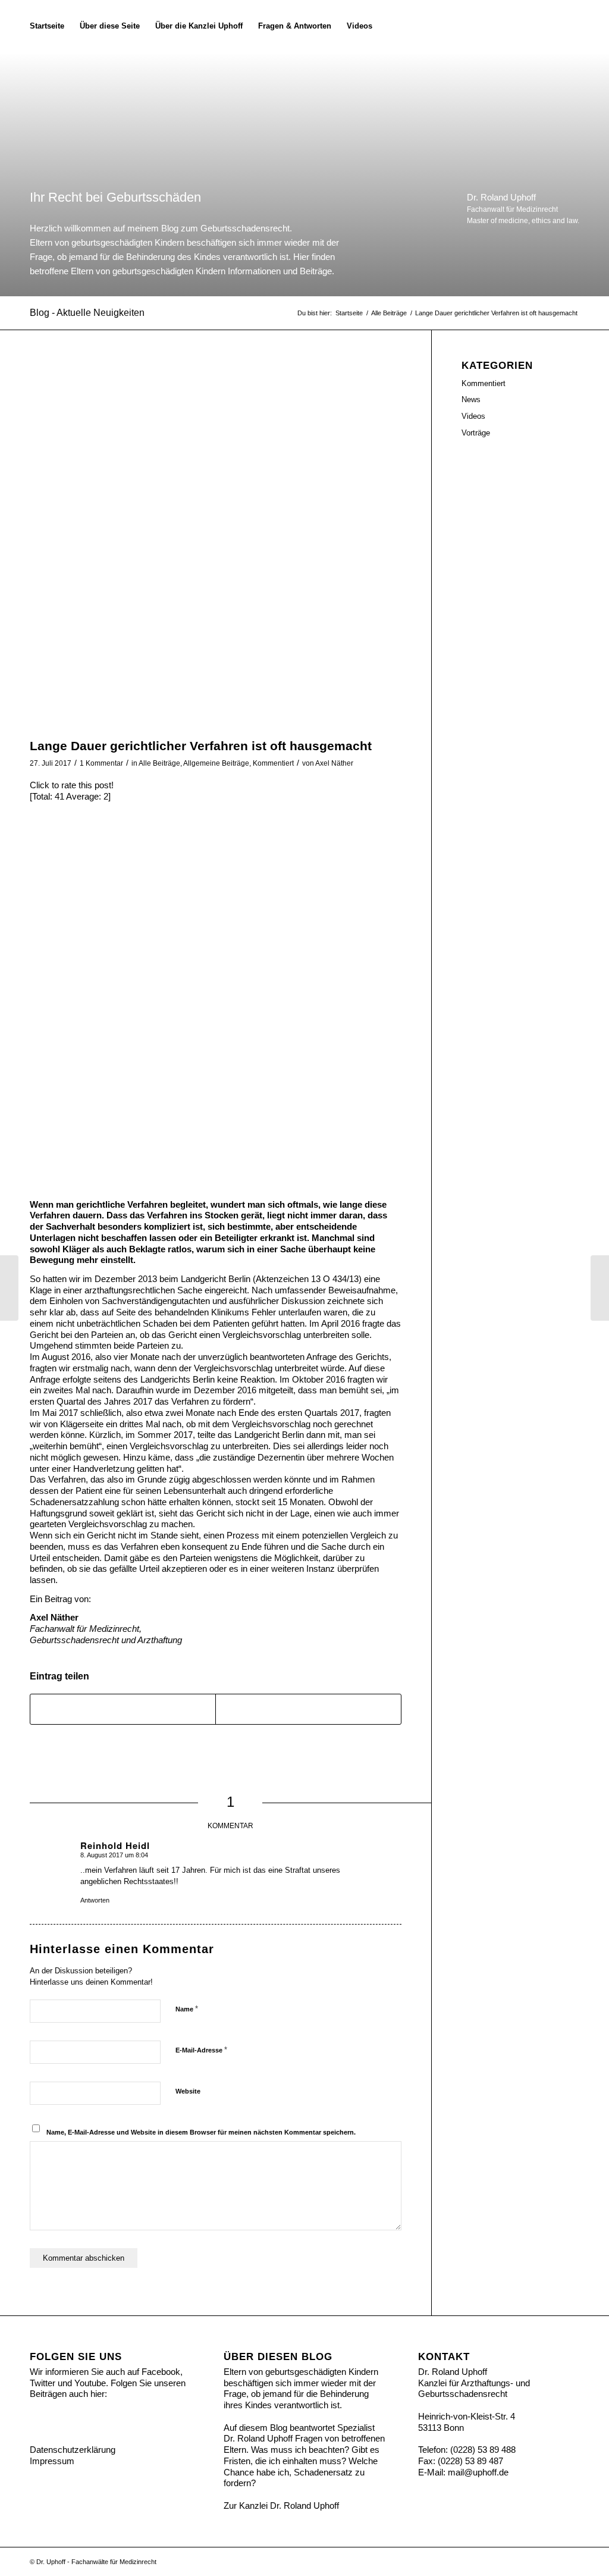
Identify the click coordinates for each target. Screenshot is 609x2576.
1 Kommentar (101, 763)
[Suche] (392, 26)
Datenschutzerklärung (73, 2450)
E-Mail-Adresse (201, 2050)
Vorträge (476, 433)
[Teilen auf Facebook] (123, 1709)
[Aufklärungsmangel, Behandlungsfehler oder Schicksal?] (600, 1288)
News (471, 399)
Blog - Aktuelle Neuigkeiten (87, 313)
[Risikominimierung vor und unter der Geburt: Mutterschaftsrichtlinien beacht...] (9, 1288)
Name (187, 2009)
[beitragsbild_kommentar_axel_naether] (216, 546)
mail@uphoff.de (478, 2472)
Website (188, 2091)
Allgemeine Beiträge (216, 763)
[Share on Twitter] (308, 1709)
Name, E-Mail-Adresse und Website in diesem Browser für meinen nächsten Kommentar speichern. (201, 2132)
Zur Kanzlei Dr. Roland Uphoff (281, 2506)
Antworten (95, 1900)
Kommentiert (273, 763)
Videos (473, 416)
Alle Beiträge (159, 763)
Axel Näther (334, 763)
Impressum (52, 2461)
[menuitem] (47, 26)
